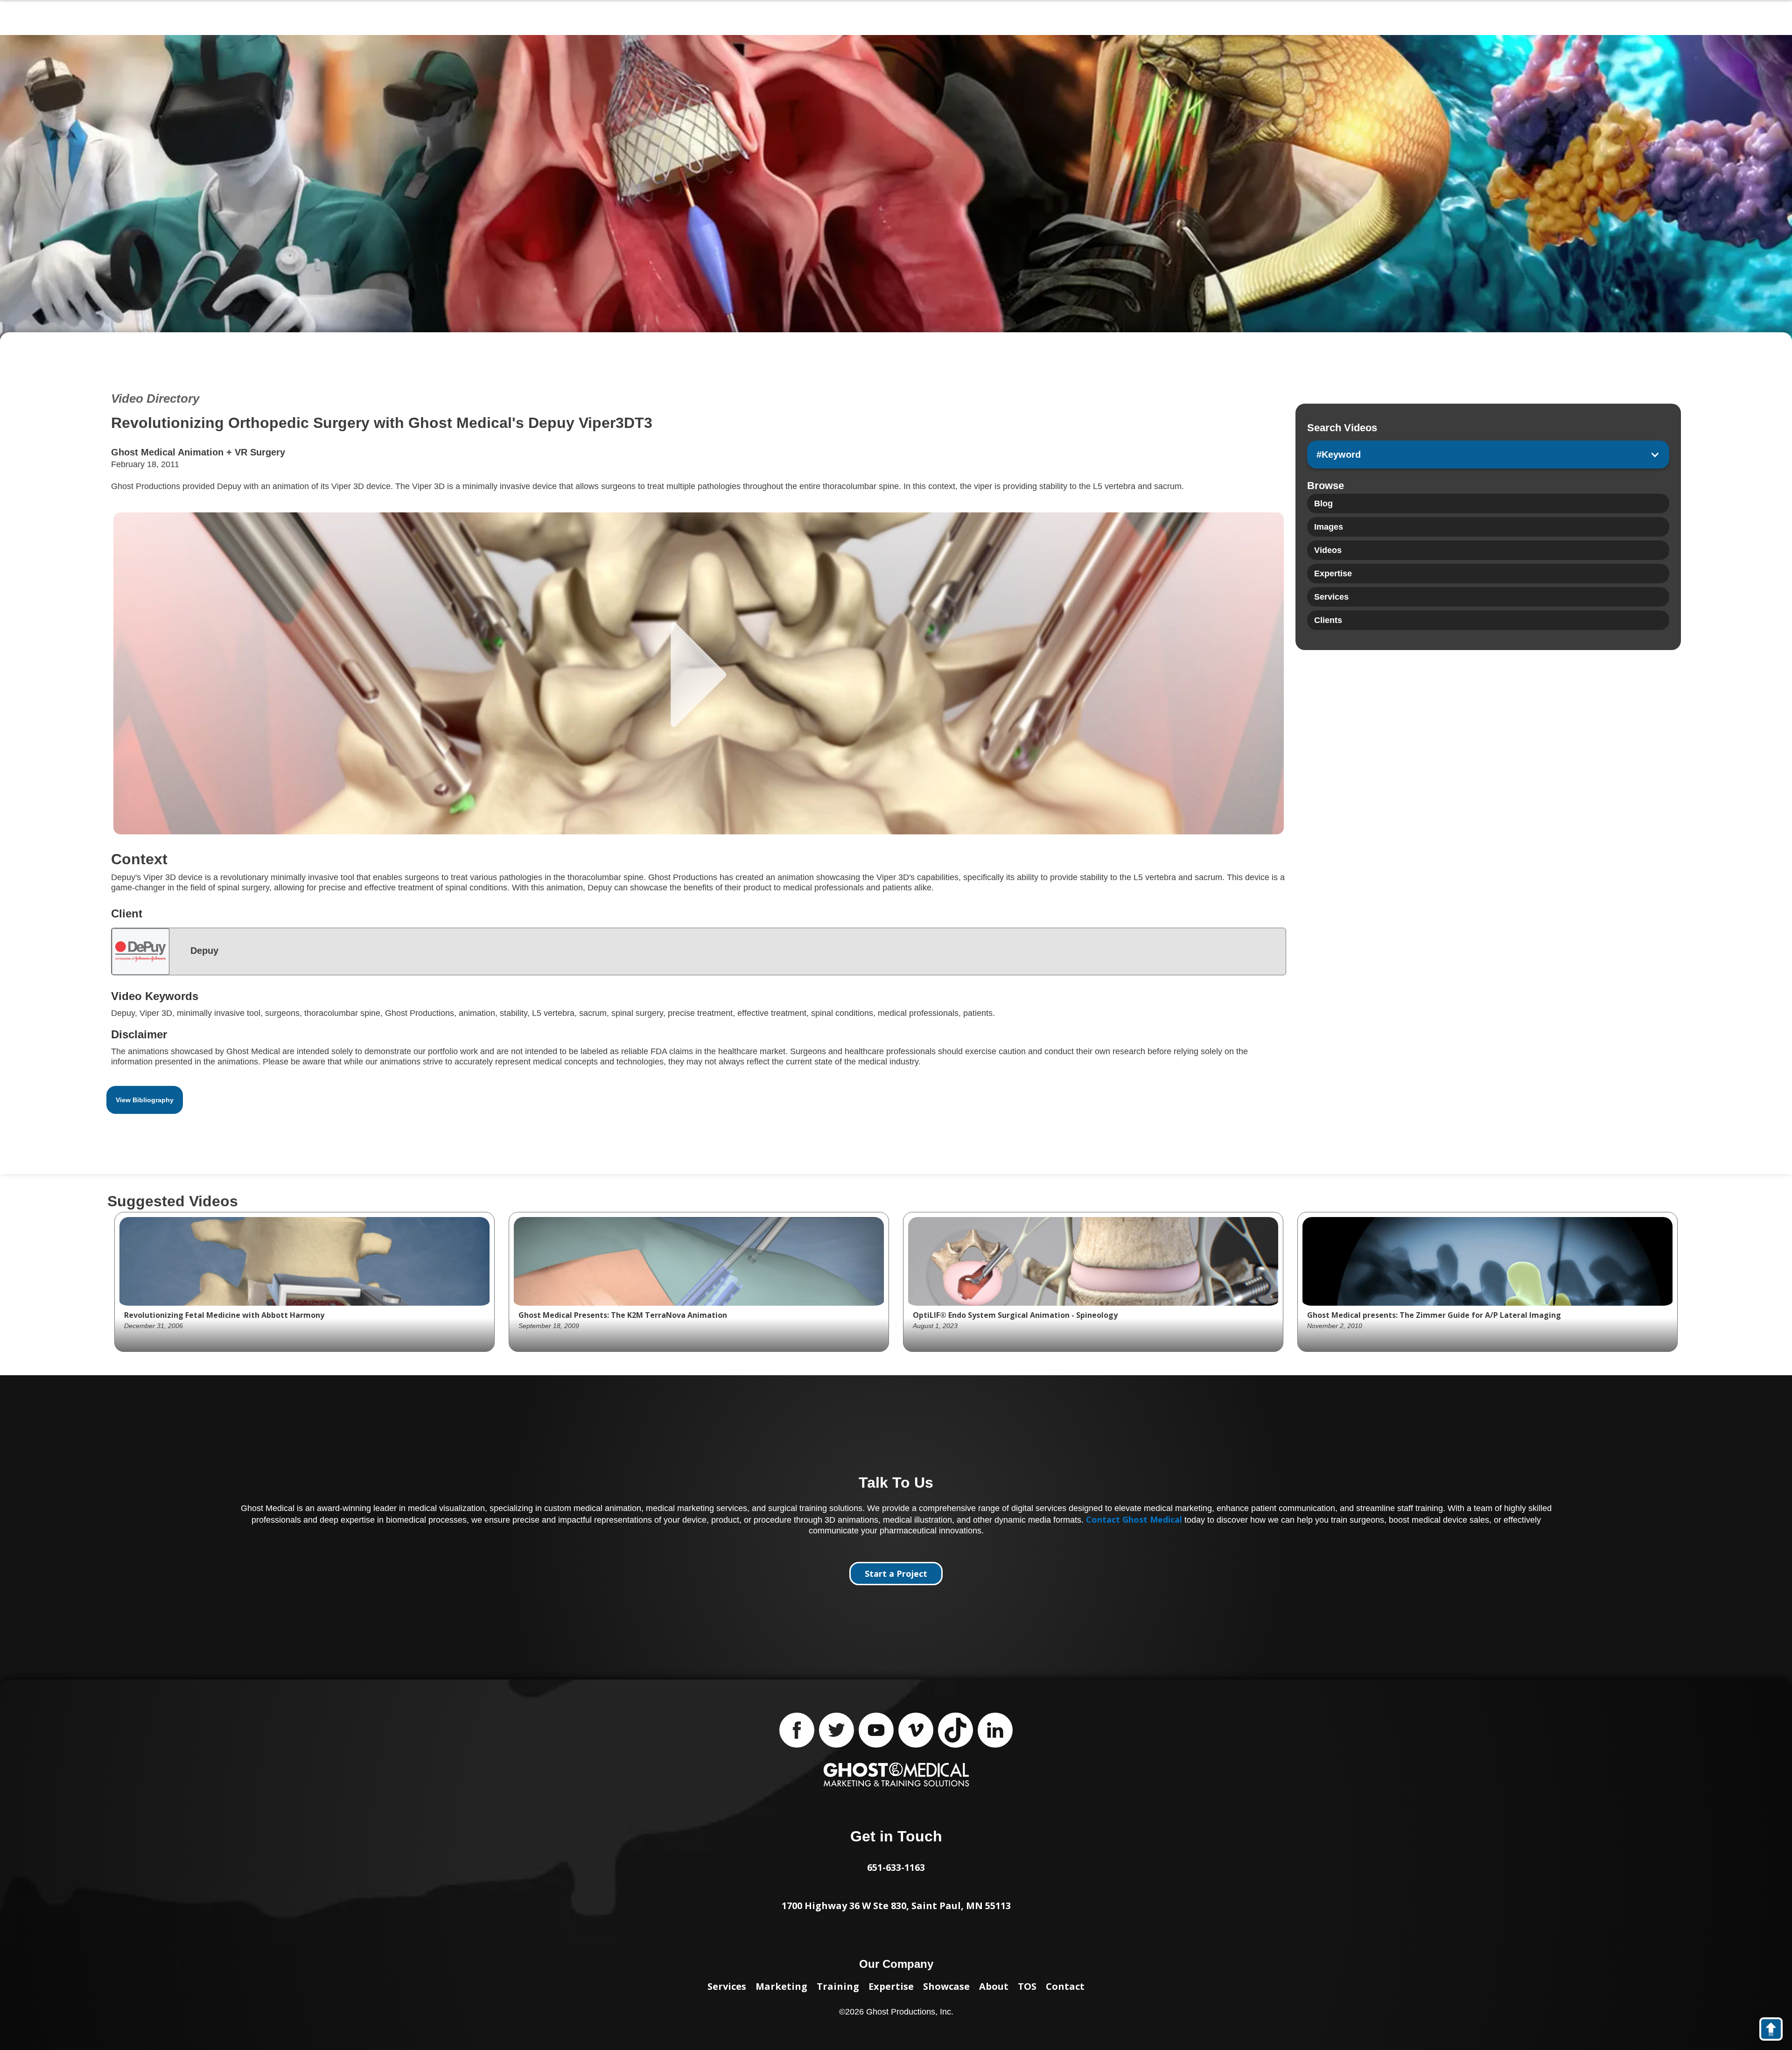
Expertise (891, 1986)
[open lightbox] (699, 673)
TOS (1027, 1986)
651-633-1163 (896, 1867)
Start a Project (896, 1574)
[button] (1488, 455)
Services (727, 1986)
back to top (1775, 2031)
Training (838, 1986)
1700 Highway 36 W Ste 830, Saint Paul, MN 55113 (896, 1906)
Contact (1065, 1986)
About (994, 1986)
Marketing (781, 1986)
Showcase (946, 1986)
